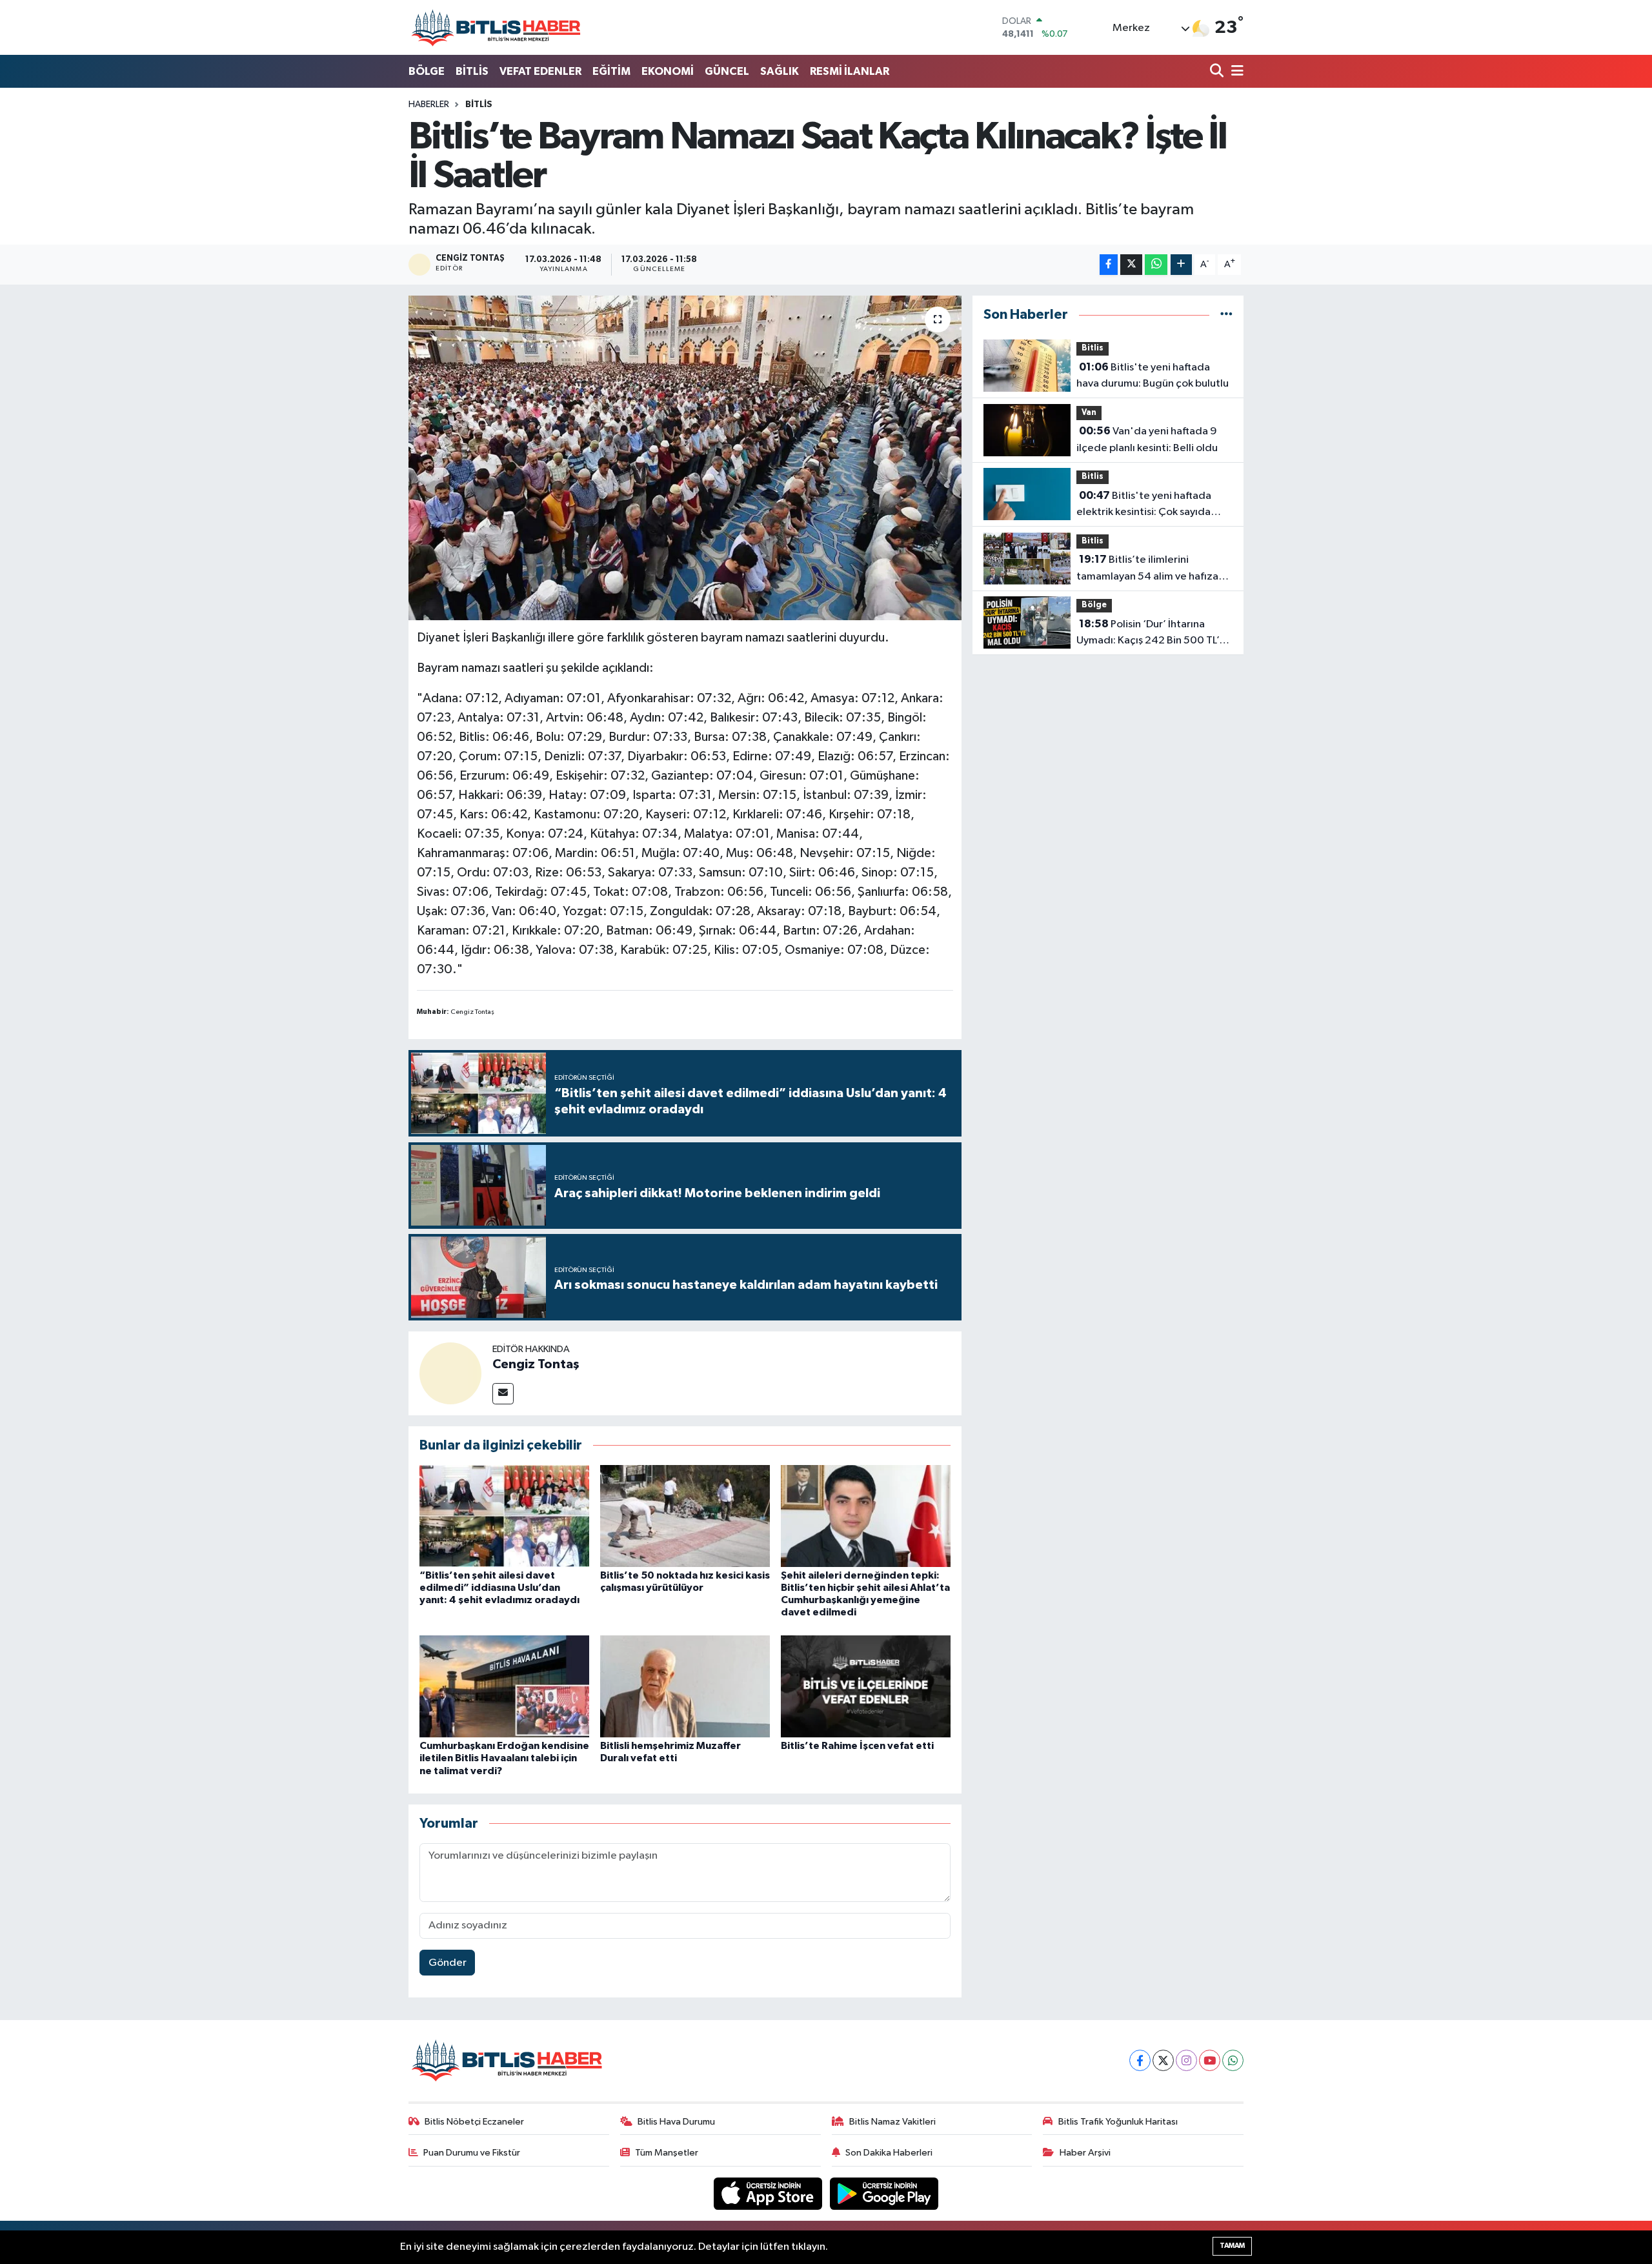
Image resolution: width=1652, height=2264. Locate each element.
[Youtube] (1210, 2060)
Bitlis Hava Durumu (676, 2122)
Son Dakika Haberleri (889, 2153)
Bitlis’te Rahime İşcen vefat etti (857, 1746)
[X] (1163, 2060)
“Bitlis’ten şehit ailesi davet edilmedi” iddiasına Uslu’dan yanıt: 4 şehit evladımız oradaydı (499, 1588)
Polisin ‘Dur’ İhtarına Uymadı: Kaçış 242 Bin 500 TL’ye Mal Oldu (1153, 634)
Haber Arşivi (1085, 2153)
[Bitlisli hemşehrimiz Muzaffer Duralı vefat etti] (685, 1686)
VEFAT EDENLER (540, 71)
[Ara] (1218, 72)
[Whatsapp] (1233, 2060)
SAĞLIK (780, 71)
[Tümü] (1226, 315)
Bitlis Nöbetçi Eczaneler (474, 2122)
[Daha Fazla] (1181, 265)
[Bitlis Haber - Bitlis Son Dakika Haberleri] (496, 27)
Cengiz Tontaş (536, 1364)
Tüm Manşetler (667, 2153)
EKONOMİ (668, 71)
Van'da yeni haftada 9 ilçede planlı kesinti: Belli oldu (1147, 440)
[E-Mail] (503, 1394)
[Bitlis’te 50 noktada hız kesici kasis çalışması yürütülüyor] (685, 1516)
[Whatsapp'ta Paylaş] (1156, 265)
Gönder (448, 1963)
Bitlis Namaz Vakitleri (892, 2122)
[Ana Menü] (1235, 72)
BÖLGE (427, 71)
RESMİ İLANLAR (850, 71)
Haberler (429, 105)
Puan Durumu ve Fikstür (472, 2153)
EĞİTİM (611, 71)
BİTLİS (472, 71)
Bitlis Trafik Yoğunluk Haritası (1118, 2122)
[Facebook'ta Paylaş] (1109, 265)
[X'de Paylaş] (1131, 265)
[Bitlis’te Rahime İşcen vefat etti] (866, 1686)
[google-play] (884, 2193)
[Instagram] (1186, 2060)
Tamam (1232, 2246)
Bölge (1094, 605)
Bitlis (479, 105)
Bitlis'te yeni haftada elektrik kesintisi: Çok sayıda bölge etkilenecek (1144, 505)
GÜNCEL (727, 71)
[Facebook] (1140, 2060)
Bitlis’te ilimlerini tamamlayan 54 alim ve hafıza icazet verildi (1147, 569)
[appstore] (769, 2193)
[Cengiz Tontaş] (450, 1373)
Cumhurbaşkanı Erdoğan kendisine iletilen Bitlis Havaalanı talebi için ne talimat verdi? (504, 1758)
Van (1089, 413)
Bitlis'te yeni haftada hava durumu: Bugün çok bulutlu (1153, 376)
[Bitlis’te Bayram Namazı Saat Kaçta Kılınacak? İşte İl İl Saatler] (685, 458)
